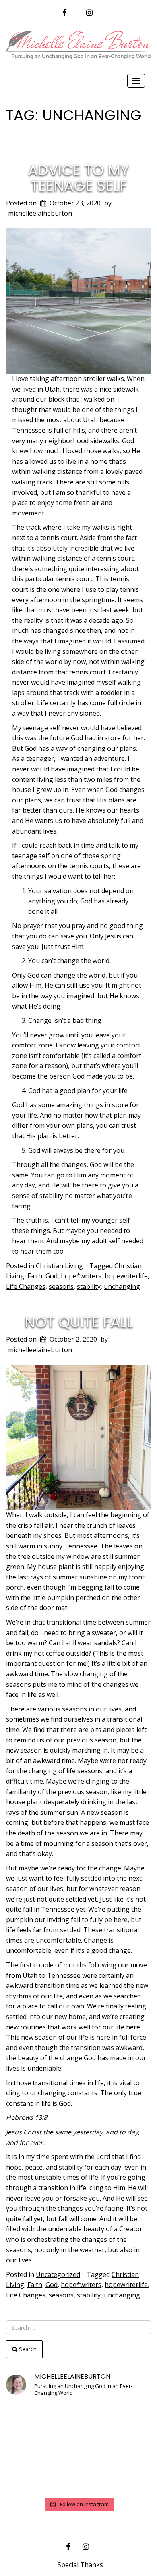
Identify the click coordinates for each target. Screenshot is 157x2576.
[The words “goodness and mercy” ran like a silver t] (78, 2478)
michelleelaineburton (40, 213)
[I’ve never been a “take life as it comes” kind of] (78, 2419)
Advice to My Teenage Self (78, 178)
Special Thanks (80, 2565)
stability (89, 1286)
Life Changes (26, 1286)
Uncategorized (58, 2274)
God (52, 1276)
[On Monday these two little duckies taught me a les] (29, 2449)
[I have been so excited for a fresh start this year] (78, 2449)
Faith (35, 1276)
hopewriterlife (126, 1276)
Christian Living (59, 1266)
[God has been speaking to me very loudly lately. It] (128, 2419)
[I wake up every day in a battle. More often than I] (29, 2419)
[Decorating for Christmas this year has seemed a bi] (128, 2449)
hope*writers (81, 1276)
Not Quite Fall (79, 1322)
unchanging (122, 1286)
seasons (61, 1286)
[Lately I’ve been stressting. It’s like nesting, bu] (128, 2478)
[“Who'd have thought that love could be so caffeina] (29, 2478)
